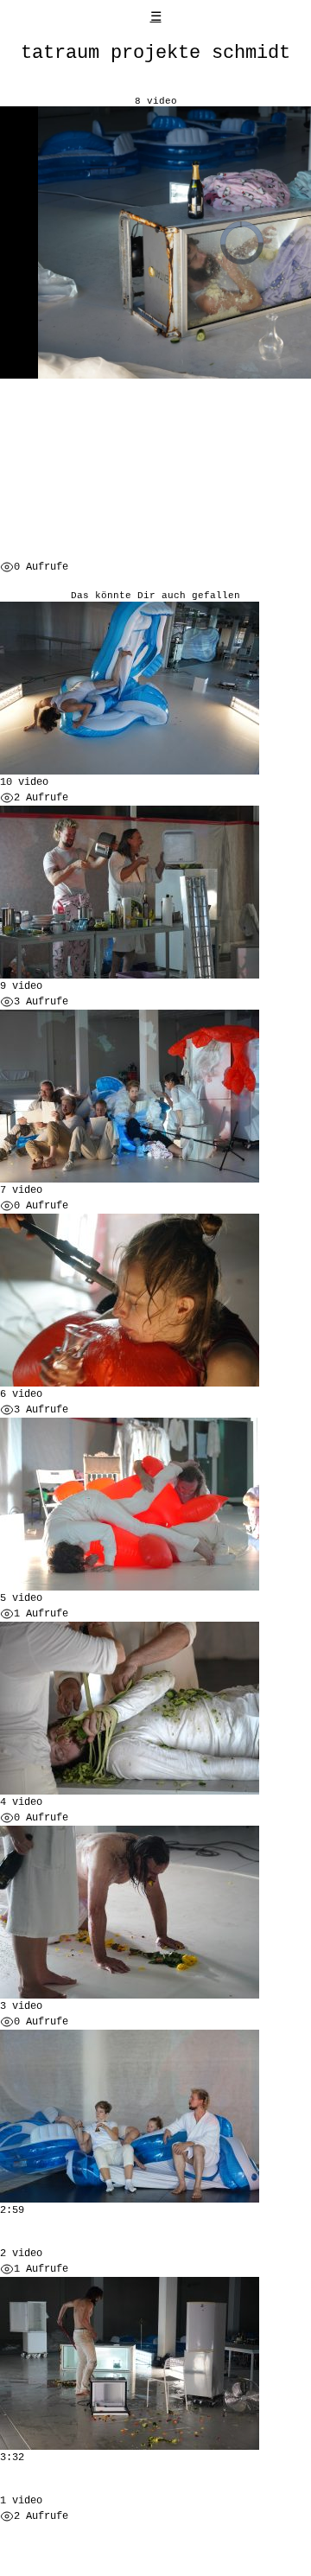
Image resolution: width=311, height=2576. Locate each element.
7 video (21, 1190)
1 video (21, 2501)
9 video (21, 986)
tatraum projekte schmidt (155, 53)
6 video (21, 1394)
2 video (21, 2254)
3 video (21, 2006)
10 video (24, 782)
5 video (21, 1598)
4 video (21, 1802)
